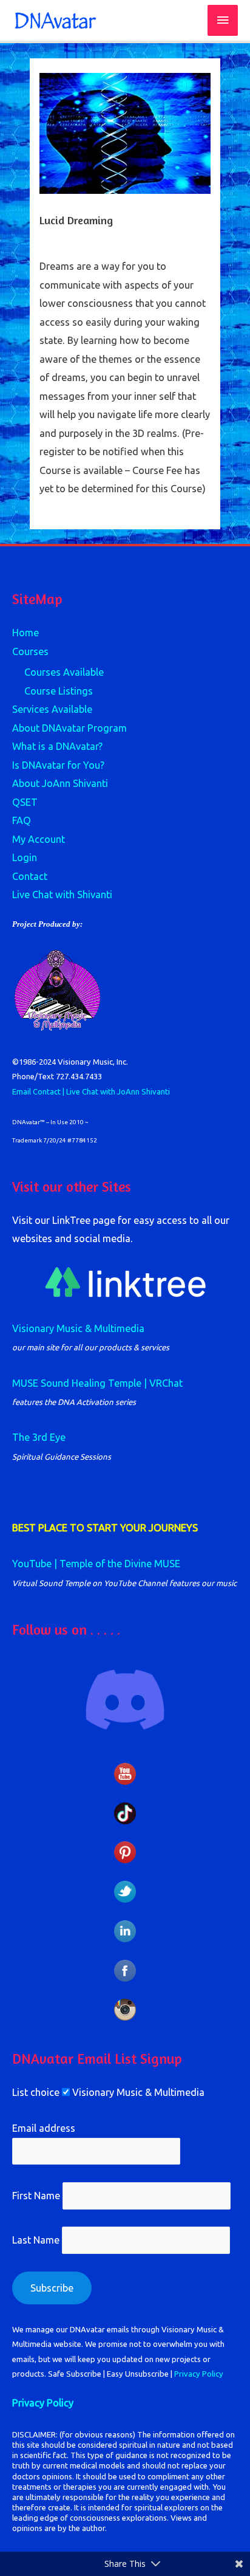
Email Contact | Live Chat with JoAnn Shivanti (91, 1091)
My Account (39, 839)
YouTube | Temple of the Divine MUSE (96, 1564)
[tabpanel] (125, 377)
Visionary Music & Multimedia (78, 1328)
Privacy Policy (199, 2374)
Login (25, 857)
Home (25, 633)
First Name (36, 2196)
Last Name (36, 2241)
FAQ (22, 820)
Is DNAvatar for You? (58, 765)
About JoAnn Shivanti (60, 783)
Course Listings (59, 691)
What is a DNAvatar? (57, 746)
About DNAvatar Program (69, 728)
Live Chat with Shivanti (62, 895)
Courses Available (64, 672)
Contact (30, 876)
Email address (44, 2128)
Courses (30, 651)
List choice (36, 2092)
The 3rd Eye (39, 1437)
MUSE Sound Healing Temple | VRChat (97, 1383)
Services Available (52, 709)
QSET (25, 802)
